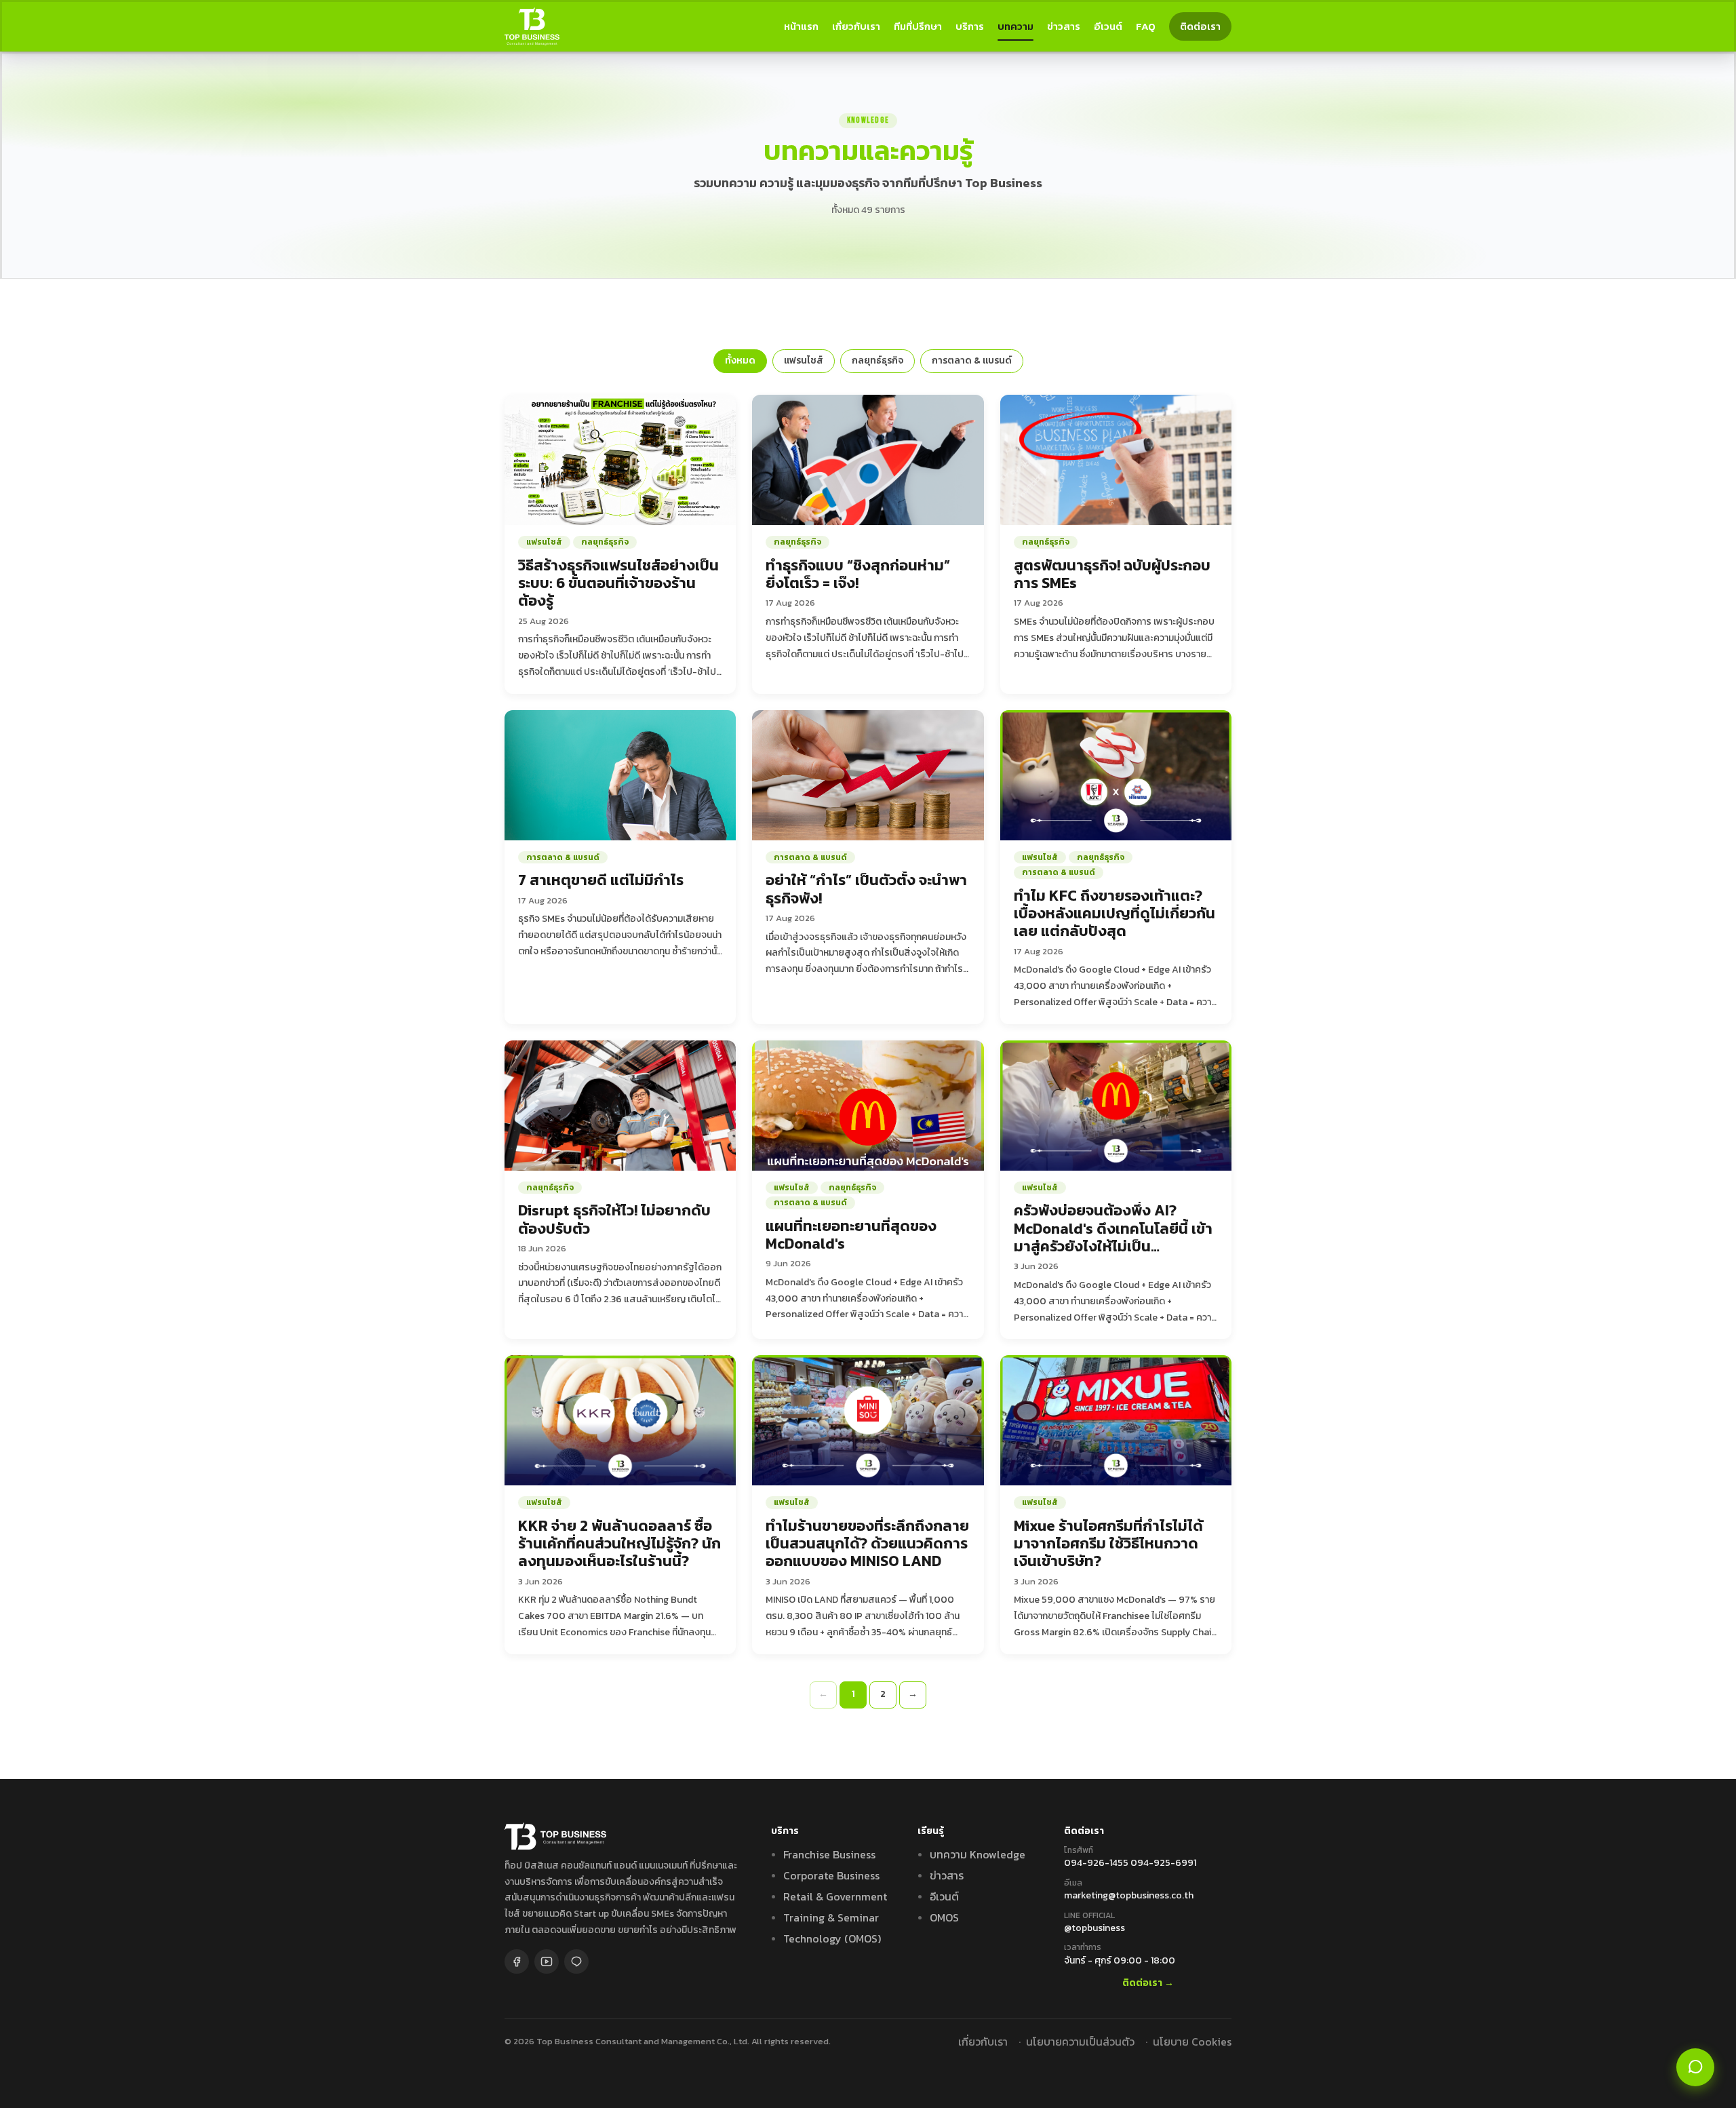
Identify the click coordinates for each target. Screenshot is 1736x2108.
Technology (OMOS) (832, 1938)
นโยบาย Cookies (1192, 2042)
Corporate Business (831, 1875)
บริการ (970, 26)
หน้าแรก (801, 26)
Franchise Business (829, 1854)
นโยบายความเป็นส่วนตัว (1080, 2042)
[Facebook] (517, 1961)
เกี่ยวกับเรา (856, 26)
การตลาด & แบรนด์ (972, 360)
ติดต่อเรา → (1148, 1984)
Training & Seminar (831, 1917)
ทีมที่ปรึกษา (918, 26)
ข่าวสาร (1064, 26)
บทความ (1015, 26)
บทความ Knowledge (978, 1854)
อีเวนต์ (1108, 26)
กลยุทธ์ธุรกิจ (877, 360)
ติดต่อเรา (1200, 26)
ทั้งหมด (740, 360)
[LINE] (576, 1961)
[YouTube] (547, 1961)
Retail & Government (835, 1896)
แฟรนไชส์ (804, 360)
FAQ (1146, 26)
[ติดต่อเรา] (1695, 2067)
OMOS (944, 1917)
